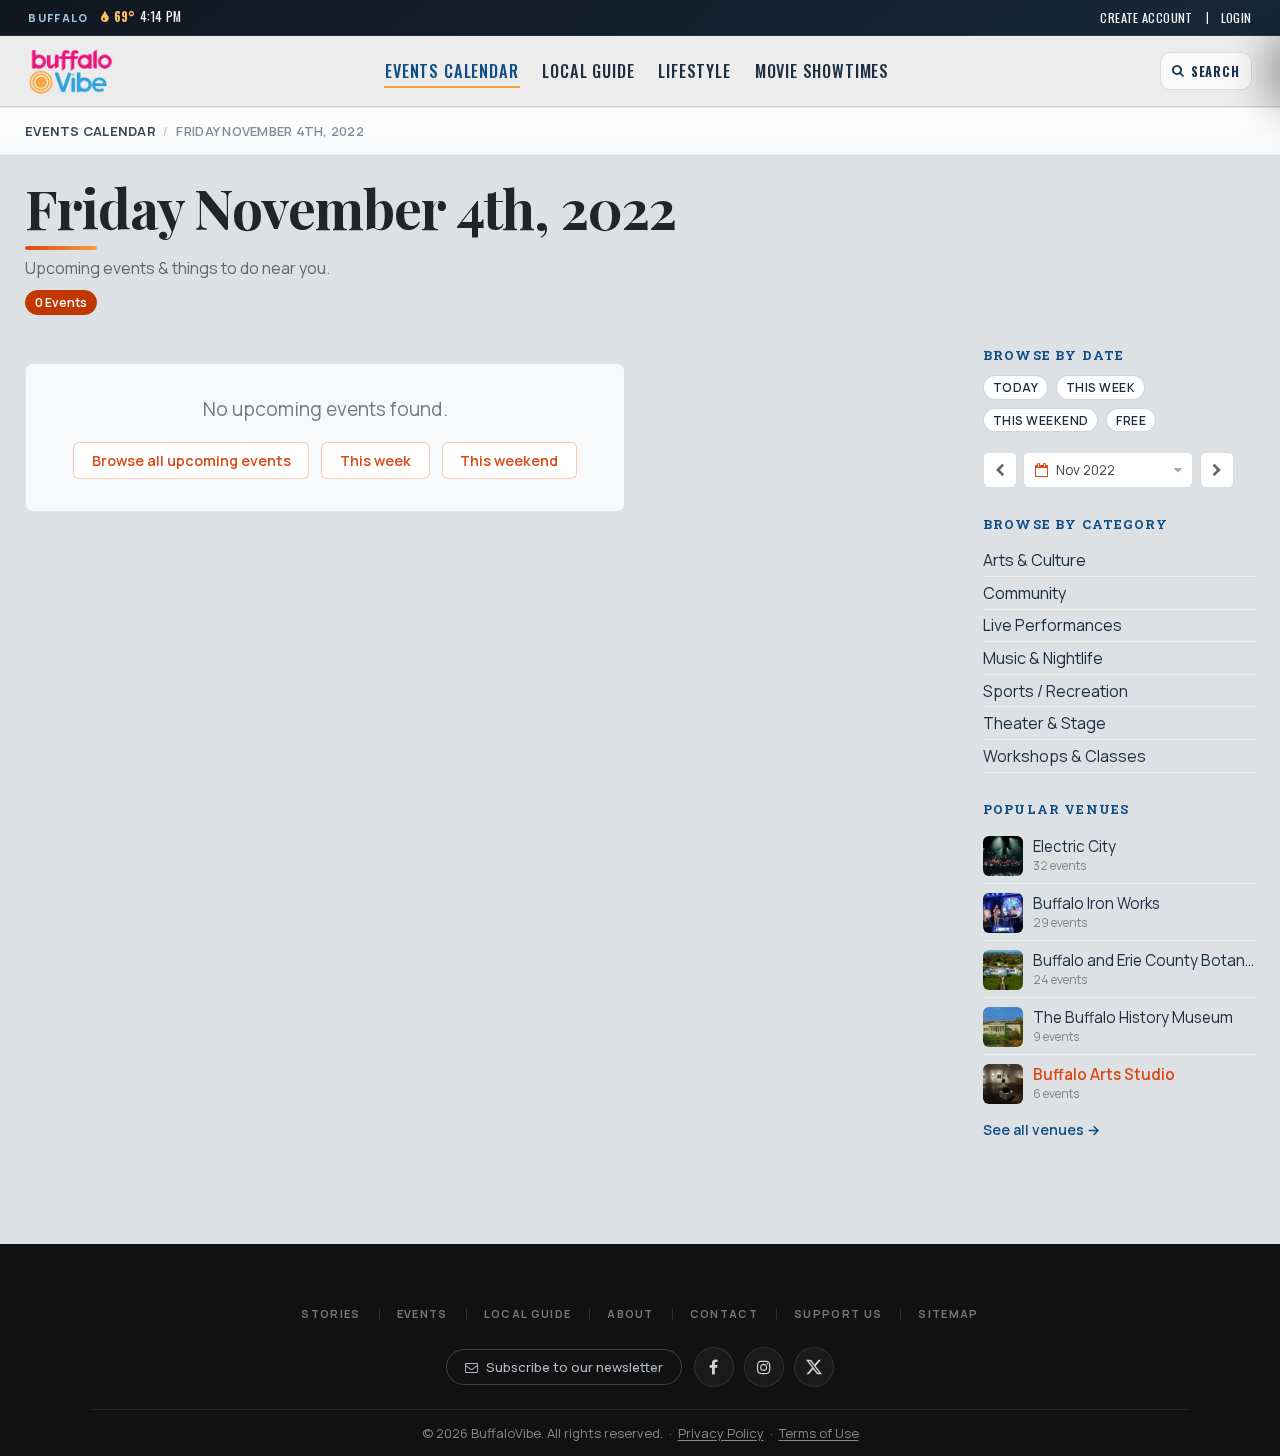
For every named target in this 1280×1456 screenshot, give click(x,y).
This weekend (509, 460)
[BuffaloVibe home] (71, 71)
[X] (814, 1367)
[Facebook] (714, 1367)
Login (1236, 17)
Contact (724, 1313)
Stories (330, 1313)
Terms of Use (819, 1433)
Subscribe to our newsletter (574, 1367)
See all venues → (1041, 1129)
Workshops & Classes (1064, 756)
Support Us (838, 1313)
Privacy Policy (721, 1433)
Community (1024, 593)
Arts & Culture (1034, 560)
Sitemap (948, 1313)
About (630, 1313)
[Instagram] (764, 1367)
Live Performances (1052, 625)
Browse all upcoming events (191, 460)
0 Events (61, 302)
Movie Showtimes (822, 71)
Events (422, 1313)
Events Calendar (451, 71)
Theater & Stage (1044, 723)
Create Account (1146, 17)
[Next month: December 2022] (1217, 470)
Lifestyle (694, 71)
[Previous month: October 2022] (1000, 470)
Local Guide (588, 71)
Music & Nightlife (1043, 658)
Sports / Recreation (1055, 691)
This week (375, 460)
